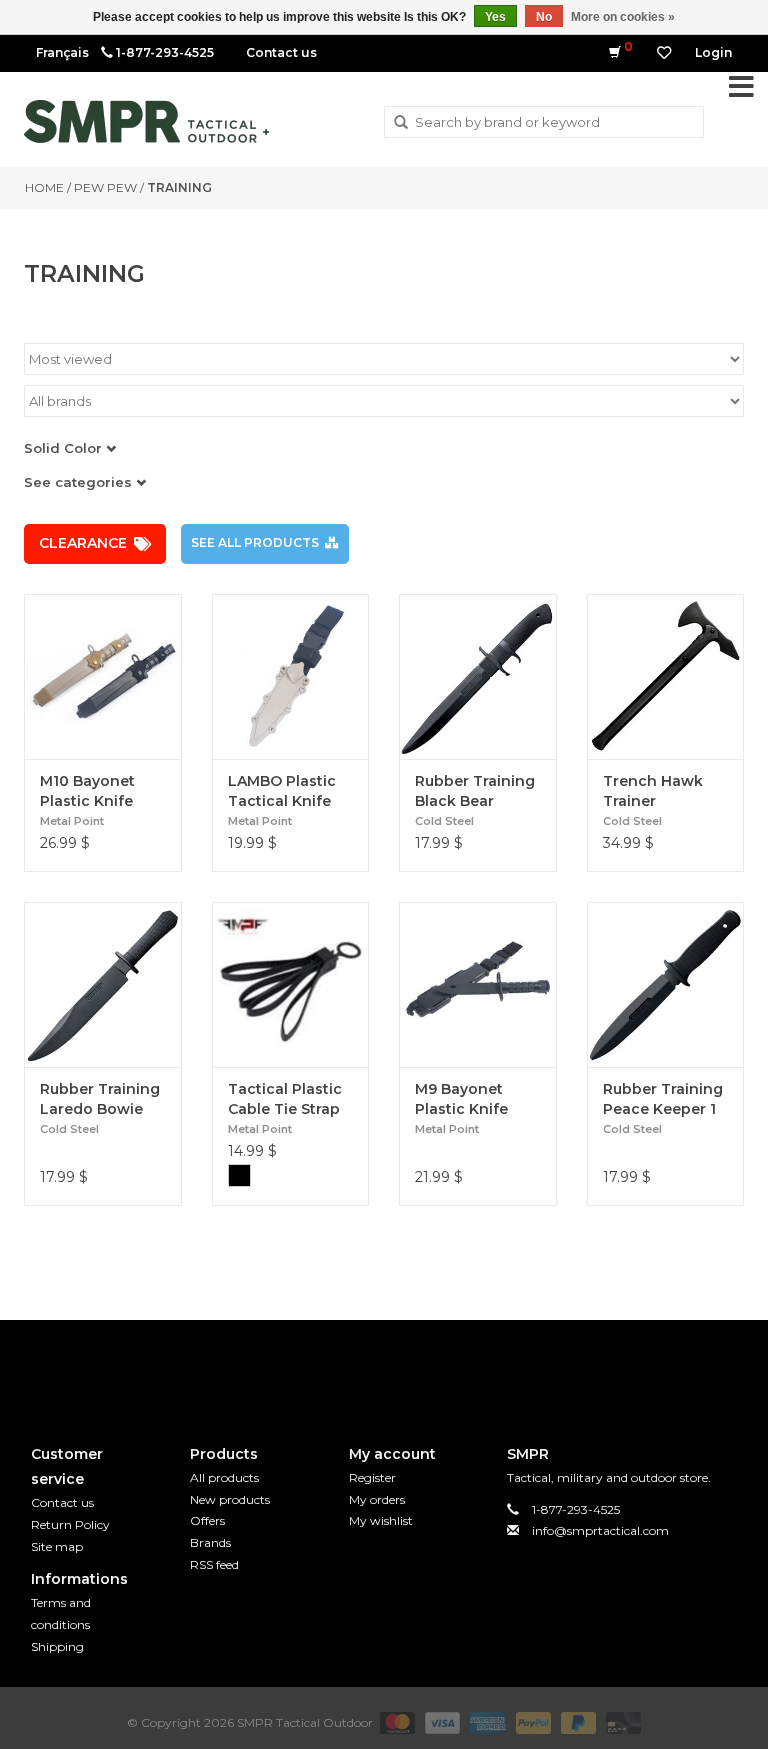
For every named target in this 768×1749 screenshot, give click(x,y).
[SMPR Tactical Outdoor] (146, 121)
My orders (377, 1499)
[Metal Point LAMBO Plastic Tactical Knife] (291, 676)
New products (230, 1499)
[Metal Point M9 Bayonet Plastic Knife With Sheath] (478, 984)
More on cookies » (623, 17)
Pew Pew (105, 187)
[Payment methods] (395, 1721)
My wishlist (381, 1520)
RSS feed (214, 1564)
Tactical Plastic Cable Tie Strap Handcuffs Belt (285, 1099)
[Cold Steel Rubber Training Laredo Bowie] (103, 984)
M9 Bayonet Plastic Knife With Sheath (461, 1099)
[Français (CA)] (62, 52)
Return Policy (70, 1524)
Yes (495, 17)
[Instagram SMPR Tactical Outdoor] (420, 1366)
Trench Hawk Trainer (653, 791)
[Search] (401, 123)
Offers (207, 1520)
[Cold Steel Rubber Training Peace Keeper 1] (666, 984)
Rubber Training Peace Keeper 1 (663, 1099)
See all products (255, 542)
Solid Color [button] (65, 448)
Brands (210, 1542)
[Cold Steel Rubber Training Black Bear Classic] (478, 676)
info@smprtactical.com (600, 1530)
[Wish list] (664, 53)
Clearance (83, 543)
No (544, 17)
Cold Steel (444, 821)
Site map (57, 1546)
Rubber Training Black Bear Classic (475, 791)
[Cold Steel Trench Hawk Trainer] (666, 676)
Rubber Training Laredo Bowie (100, 1099)
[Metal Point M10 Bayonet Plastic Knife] (103, 676)
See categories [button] (80, 482)
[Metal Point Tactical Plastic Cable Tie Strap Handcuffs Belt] (291, 984)
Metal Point (72, 821)
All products (224, 1477)
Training (179, 187)
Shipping (57, 1646)
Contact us (281, 52)
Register (372, 1477)
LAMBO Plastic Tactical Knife (282, 791)
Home (44, 187)
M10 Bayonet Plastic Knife (87, 791)
